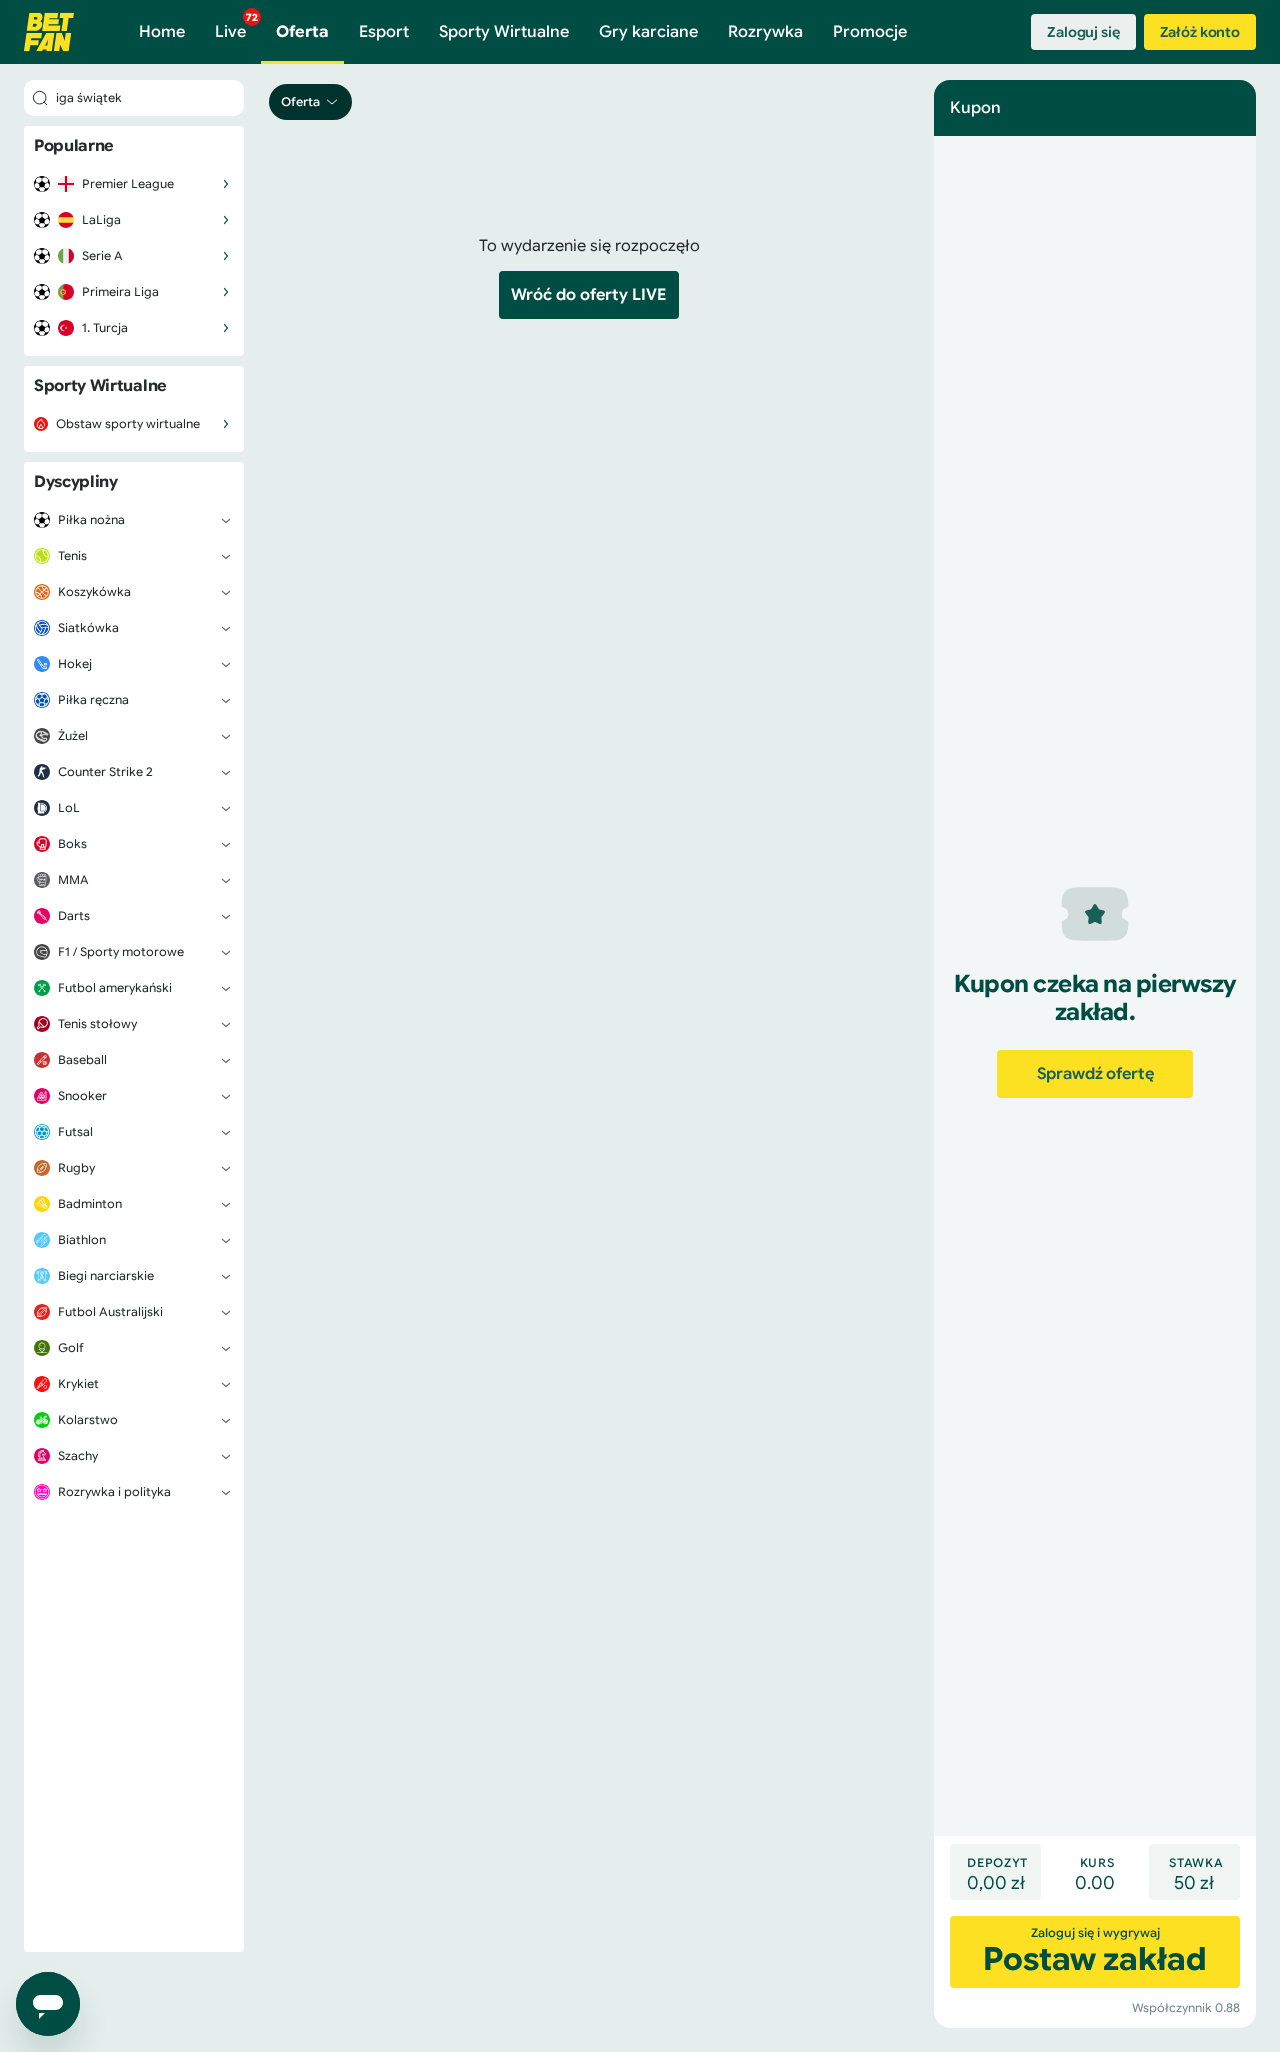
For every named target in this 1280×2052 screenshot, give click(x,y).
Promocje (870, 32)
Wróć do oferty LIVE (589, 295)
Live (236, 27)
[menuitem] (134, 184)
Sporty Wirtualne (504, 32)
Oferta (302, 32)
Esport (384, 32)
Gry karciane (648, 32)
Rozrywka (765, 32)
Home (162, 32)
